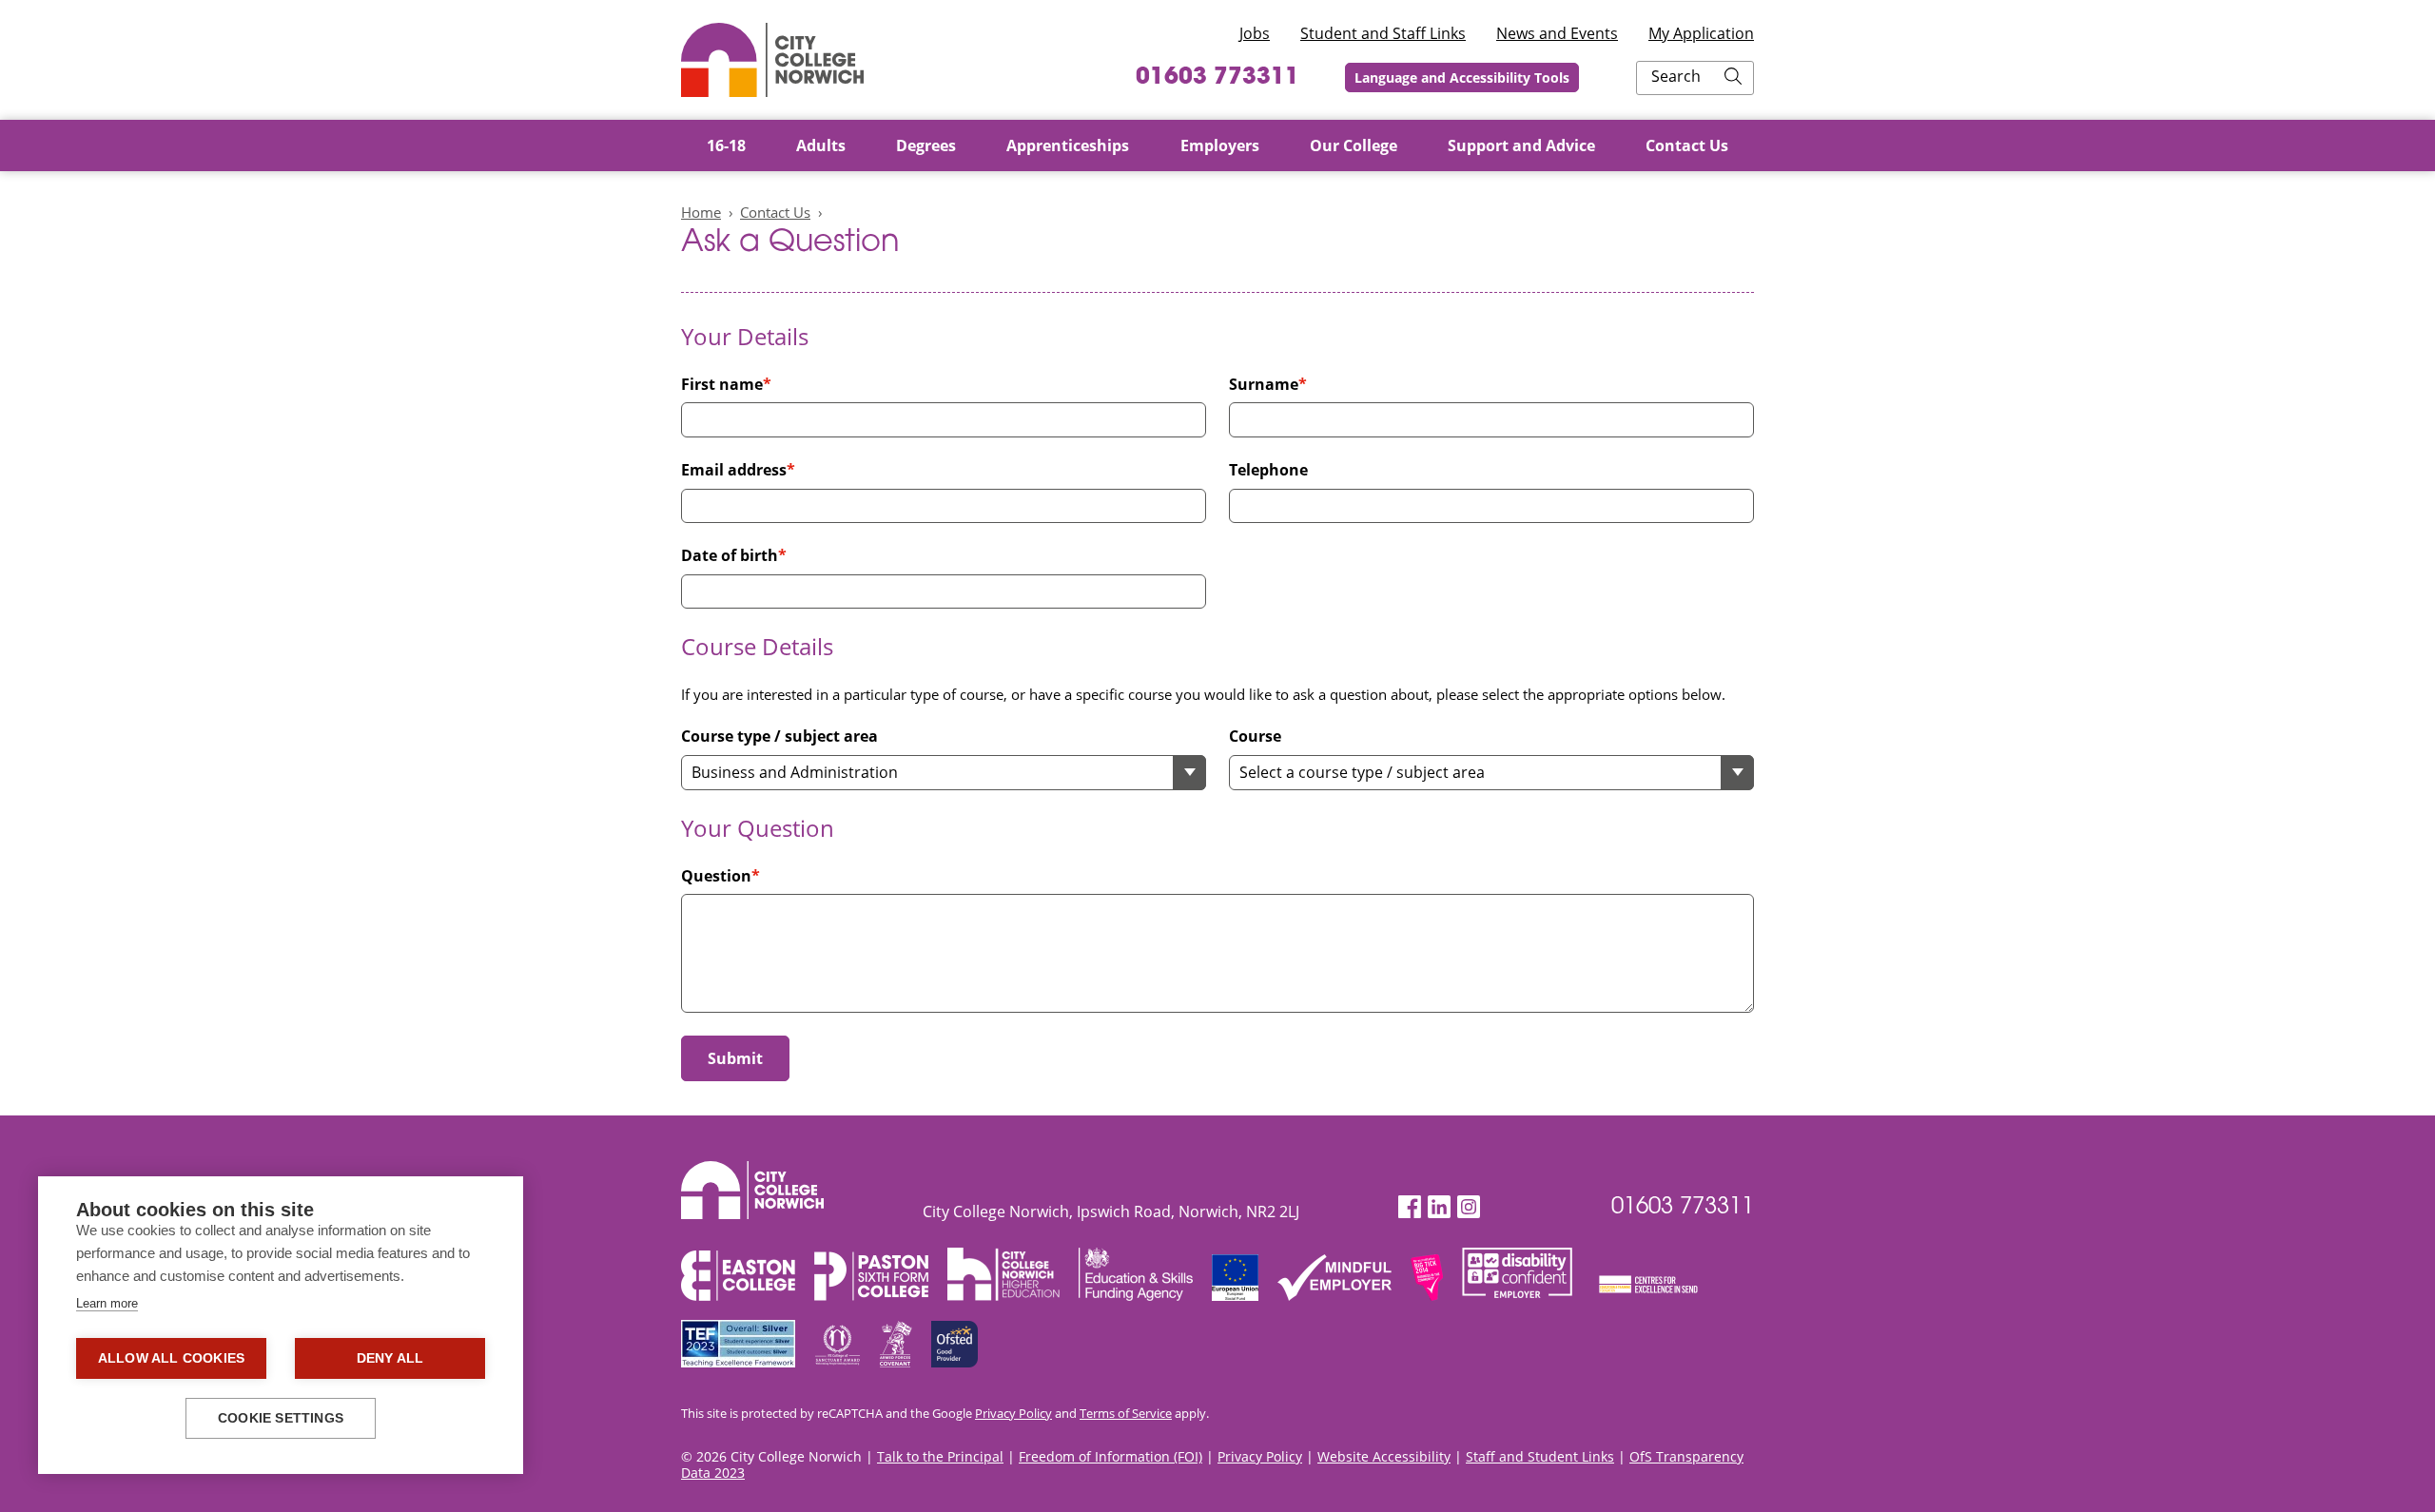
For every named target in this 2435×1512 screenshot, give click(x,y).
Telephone (1268, 470)
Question (716, 876)
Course (1255, 737)
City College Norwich (772, 60)
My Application (1701, 33)
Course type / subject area (779, 737)
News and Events (1557, 33)
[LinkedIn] (1439, 1207)
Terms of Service (1126, 1413)
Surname (1264, 385)
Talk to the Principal (940, 1456)
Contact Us (775, 212)
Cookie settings (281, 1418)
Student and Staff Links (1383, 33)
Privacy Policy (1013, 1413)
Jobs (1255, 33)
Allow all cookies (171, 1358)
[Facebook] (1410, 1207)
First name (722, 385)
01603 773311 (1217, 78)
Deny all (390, 1358)
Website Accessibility (1384, 1456)
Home (701, 212)
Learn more (107, 1303)
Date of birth (730, 556)
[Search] (1733, 78)
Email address (734, 470)
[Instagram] (1469, 1207)
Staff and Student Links (1540, 1456)
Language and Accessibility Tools (1462, 78)
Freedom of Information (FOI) (1110, 1456)
